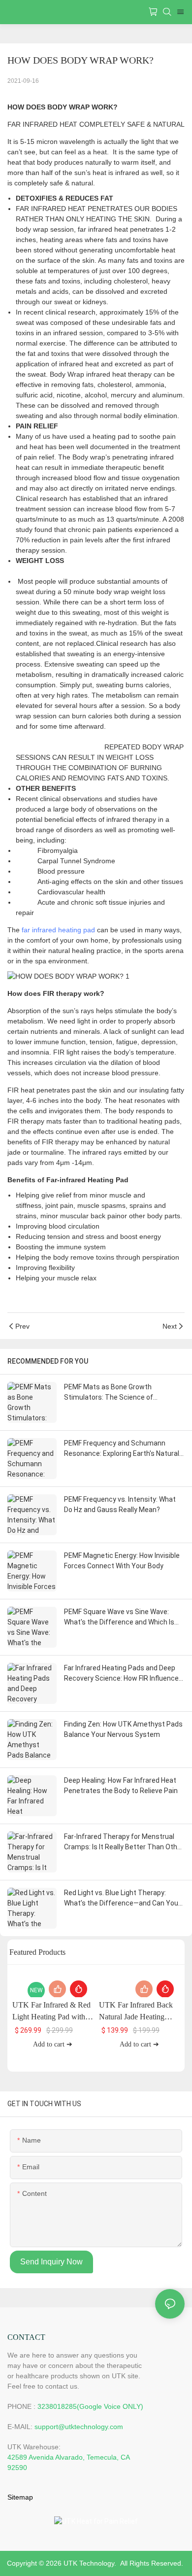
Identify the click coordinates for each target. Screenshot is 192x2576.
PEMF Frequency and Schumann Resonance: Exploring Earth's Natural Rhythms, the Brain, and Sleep (122, 1449)
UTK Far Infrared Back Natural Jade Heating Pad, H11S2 (136, 2012)
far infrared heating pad (58, 930)
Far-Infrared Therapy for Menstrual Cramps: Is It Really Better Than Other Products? (124, 1842)
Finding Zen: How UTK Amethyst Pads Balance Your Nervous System (123, 1729)
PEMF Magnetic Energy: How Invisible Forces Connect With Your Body (122, 1561)
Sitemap (20, 2497)
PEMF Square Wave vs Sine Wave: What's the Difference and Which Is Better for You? (119, 1618)
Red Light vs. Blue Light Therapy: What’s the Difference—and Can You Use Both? (121, 1899)
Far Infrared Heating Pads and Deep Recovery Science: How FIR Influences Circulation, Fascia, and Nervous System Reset (123, 1674)
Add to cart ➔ (53, 2044)
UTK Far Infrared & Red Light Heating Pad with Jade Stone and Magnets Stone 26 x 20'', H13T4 (51, 2012)
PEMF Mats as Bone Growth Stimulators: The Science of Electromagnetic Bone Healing (112, 1393)
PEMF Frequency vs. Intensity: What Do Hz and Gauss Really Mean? (120, 1504)
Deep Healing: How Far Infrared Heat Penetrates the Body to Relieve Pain (121, 1785)
